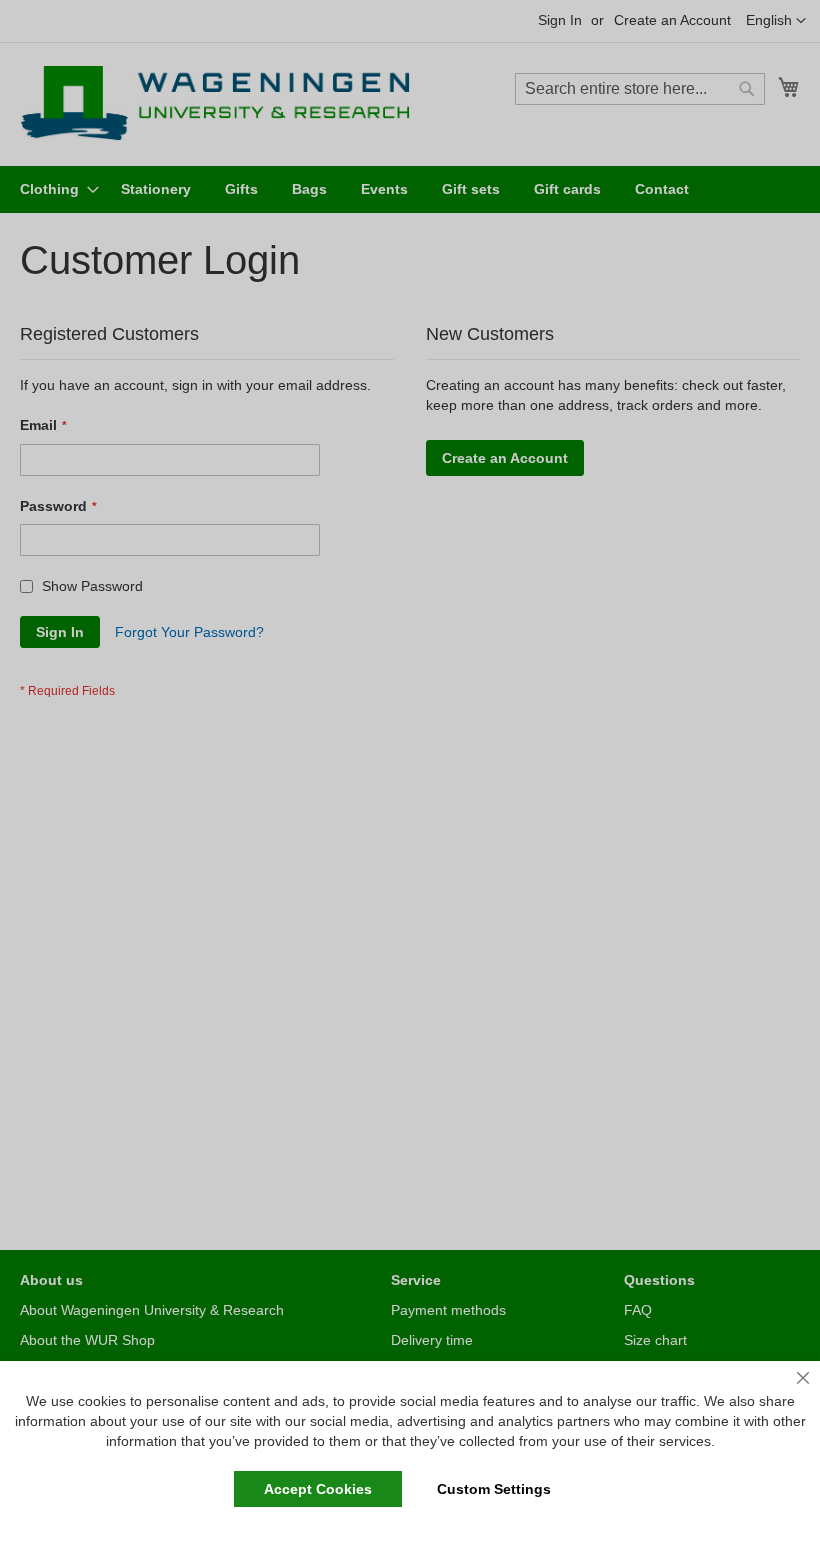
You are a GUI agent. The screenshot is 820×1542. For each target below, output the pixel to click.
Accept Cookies (318, 1489)
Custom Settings (494, 1489)
